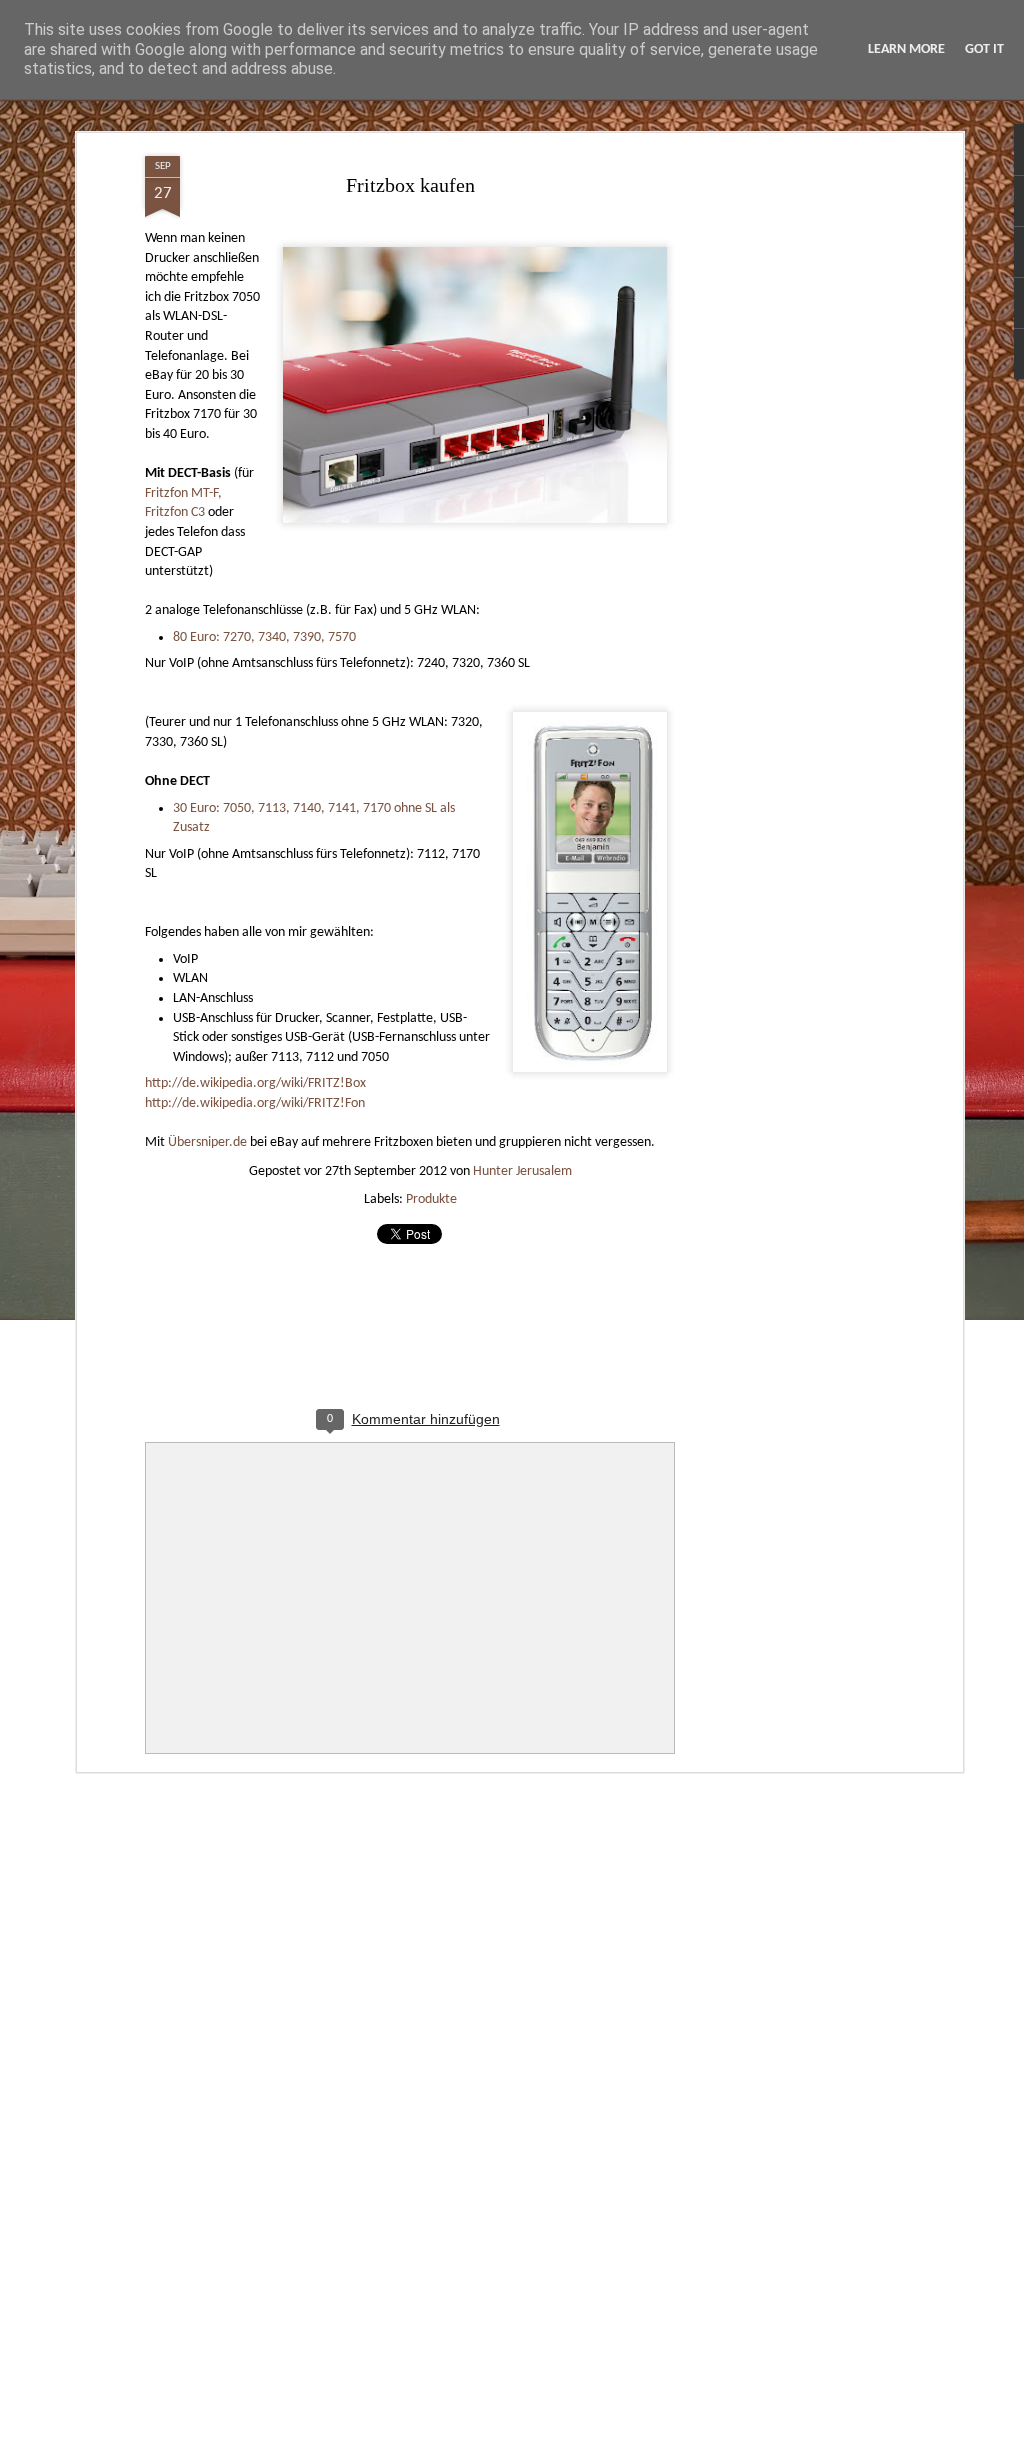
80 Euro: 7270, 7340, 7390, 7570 (264, 637)
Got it (984, 49)
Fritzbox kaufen (410, 185)
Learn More (906, 49)
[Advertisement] (785, 471)
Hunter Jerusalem (522, 1171)
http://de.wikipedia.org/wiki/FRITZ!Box (255, 1083)
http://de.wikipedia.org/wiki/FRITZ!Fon (255, 1103)
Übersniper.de (207, 1142)
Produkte (431, 1199)
